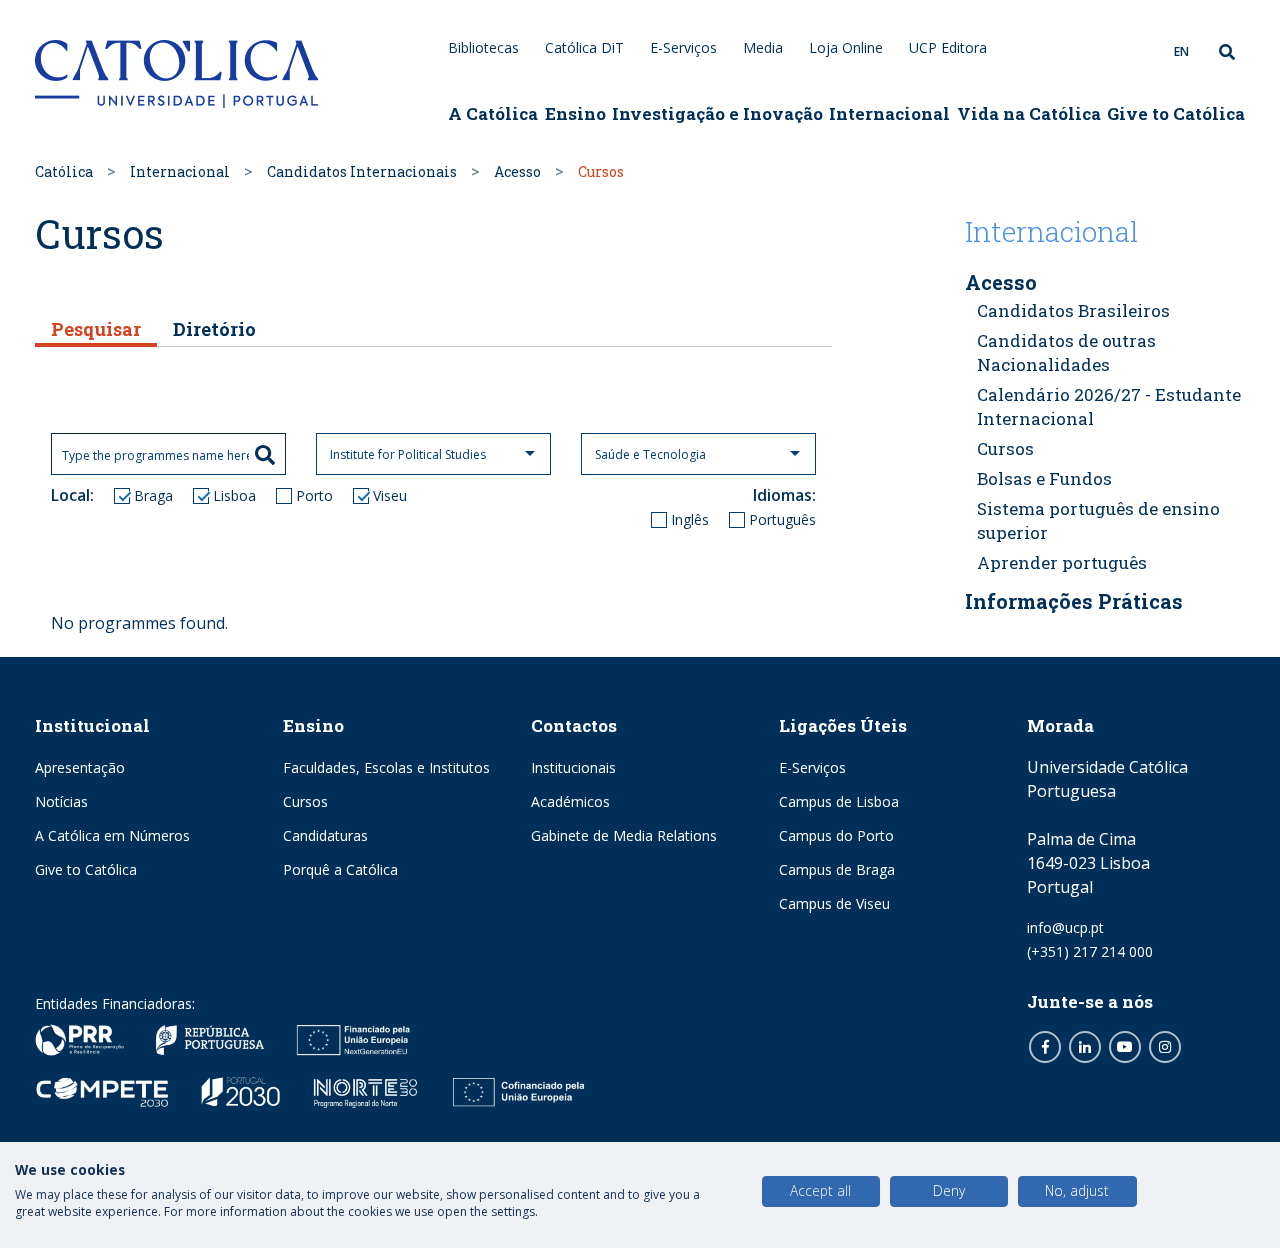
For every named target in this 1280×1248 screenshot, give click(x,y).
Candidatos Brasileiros (1073, 310)
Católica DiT (584, 47)
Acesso (517, 171)
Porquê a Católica (340, 869)
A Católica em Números (112, 835)
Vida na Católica (1029, 113)
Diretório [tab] (214, 329)
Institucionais (573, 767)
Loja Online (846, 47)
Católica (64, 171)
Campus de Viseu (834, 903)
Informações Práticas (1074, 601)
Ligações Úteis (843, 725)
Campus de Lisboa (839, 801)
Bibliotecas (483, 47)
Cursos (1005, 448)
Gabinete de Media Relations (624, 835)
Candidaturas (325, 835)
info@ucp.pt (1065, 927)
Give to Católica (1176, 113)
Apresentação (80, 767)
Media (763, 47)
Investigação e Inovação (717, 113)
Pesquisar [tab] (96, 329)
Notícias (61, 801)
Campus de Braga (837, 869)
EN (1181, 51)
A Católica (493, 113)
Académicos (570, 801)
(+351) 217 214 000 (1090, 951)
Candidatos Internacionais (362, 171)
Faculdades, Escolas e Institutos (386, 767)
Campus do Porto (836, 835)
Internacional (889, 113)
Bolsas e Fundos (1044, 478)
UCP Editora (948, 47)
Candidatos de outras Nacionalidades (1066, 352)
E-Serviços (683, 47)
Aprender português (1062, 562)
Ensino (575, 113)
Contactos (574, 725)
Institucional (92, 725)
